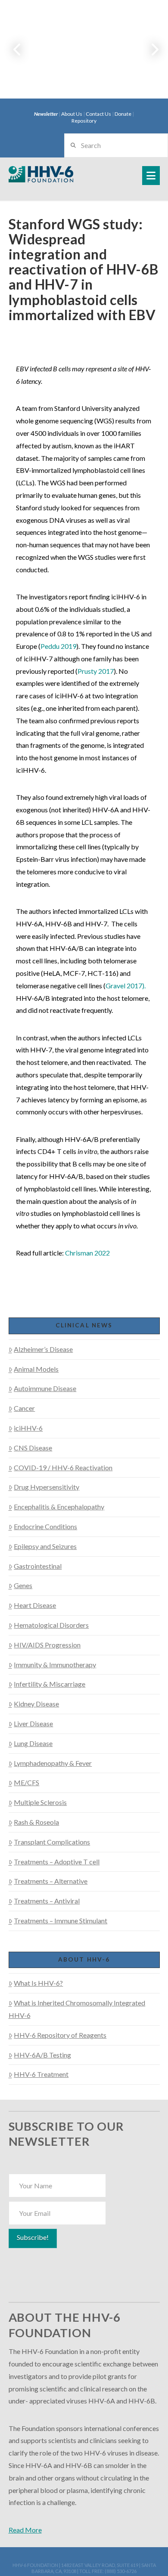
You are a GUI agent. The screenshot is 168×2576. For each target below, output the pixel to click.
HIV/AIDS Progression (47, 1645)
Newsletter (46, 114)
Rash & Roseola (36, 1822)
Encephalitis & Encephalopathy (59, 1507)
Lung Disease (33, 1743)
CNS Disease (33, 1448)
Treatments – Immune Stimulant (61, 1920)
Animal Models (36, 1369)
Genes (23, 1585)
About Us (72, 114)
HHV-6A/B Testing (42, 2055)
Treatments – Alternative (51, 1881)
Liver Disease (33, 1723)
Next (150, 49)
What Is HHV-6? (38, 1983)
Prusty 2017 (96, 671)
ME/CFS (26, 1782)
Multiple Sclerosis (40, 1802)
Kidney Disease (36, 1704)
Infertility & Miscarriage (50, 1684)
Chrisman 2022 (87, 1253)
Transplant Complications (52, 1842)
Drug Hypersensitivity (47, 1487)
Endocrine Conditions (45, 1526)
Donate (123, 114)
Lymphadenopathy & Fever (53, 1763)
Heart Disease (35, 1605)
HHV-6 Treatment (41, 2074)
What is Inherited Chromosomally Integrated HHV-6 (77, 2009)
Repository (84, 121)
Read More (25, 2530)
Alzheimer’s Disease (43, 1349)
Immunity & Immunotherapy (55, 1664)
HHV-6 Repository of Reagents (60, 2035)
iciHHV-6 (28, 1428)
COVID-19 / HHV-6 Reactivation (63, 1467)
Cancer (24, 1408)
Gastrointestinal (38, 1566)
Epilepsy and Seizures (45, 1546)
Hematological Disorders (51, 1625)
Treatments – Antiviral (47, 1901)
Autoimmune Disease (45, 1388)
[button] (151, 176)
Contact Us (98, 114)
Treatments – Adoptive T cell (57, 1862)
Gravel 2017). (126, 986)
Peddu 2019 (58, 646)
